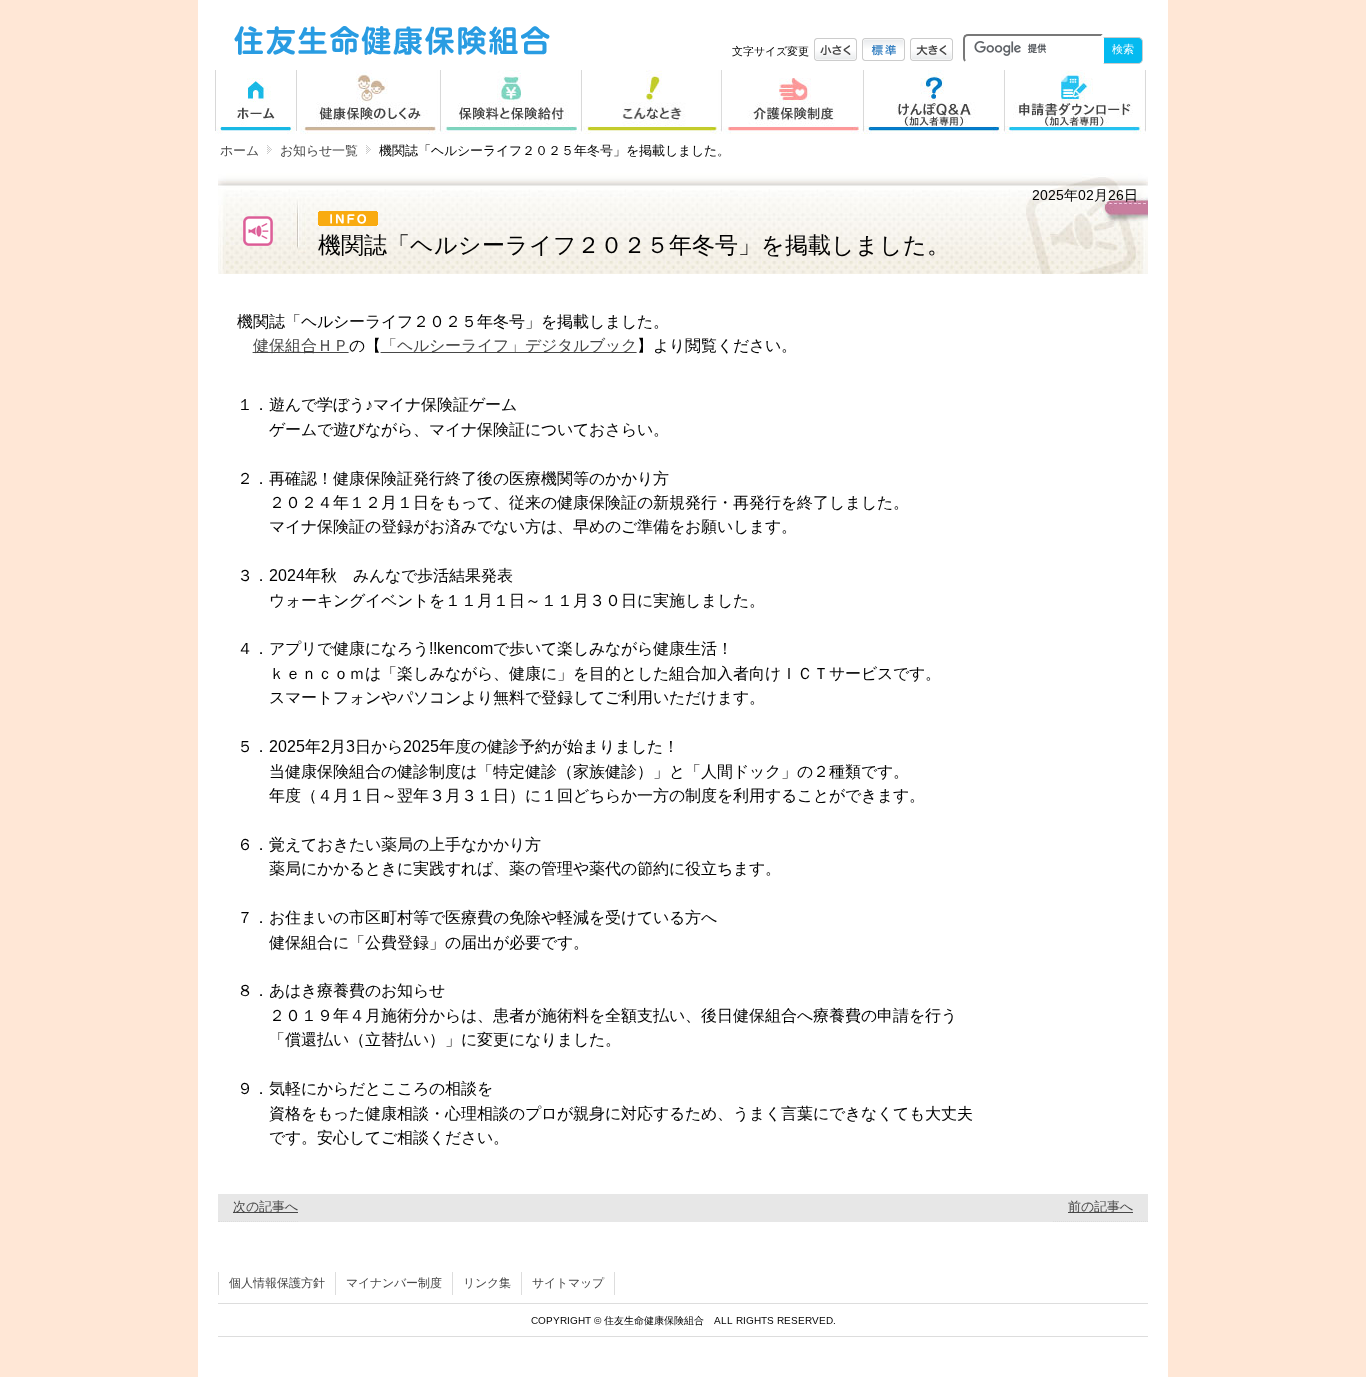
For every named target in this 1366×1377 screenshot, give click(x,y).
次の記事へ (265, 1206)
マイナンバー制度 (394, 1283)
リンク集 (487, 1283)
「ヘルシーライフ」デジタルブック (509, 345)
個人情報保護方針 (277, 1283)
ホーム (239, 150)
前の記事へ (1100, 1206)
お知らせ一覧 (319, 150)
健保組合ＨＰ (301, 345)
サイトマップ (568, 1283)
